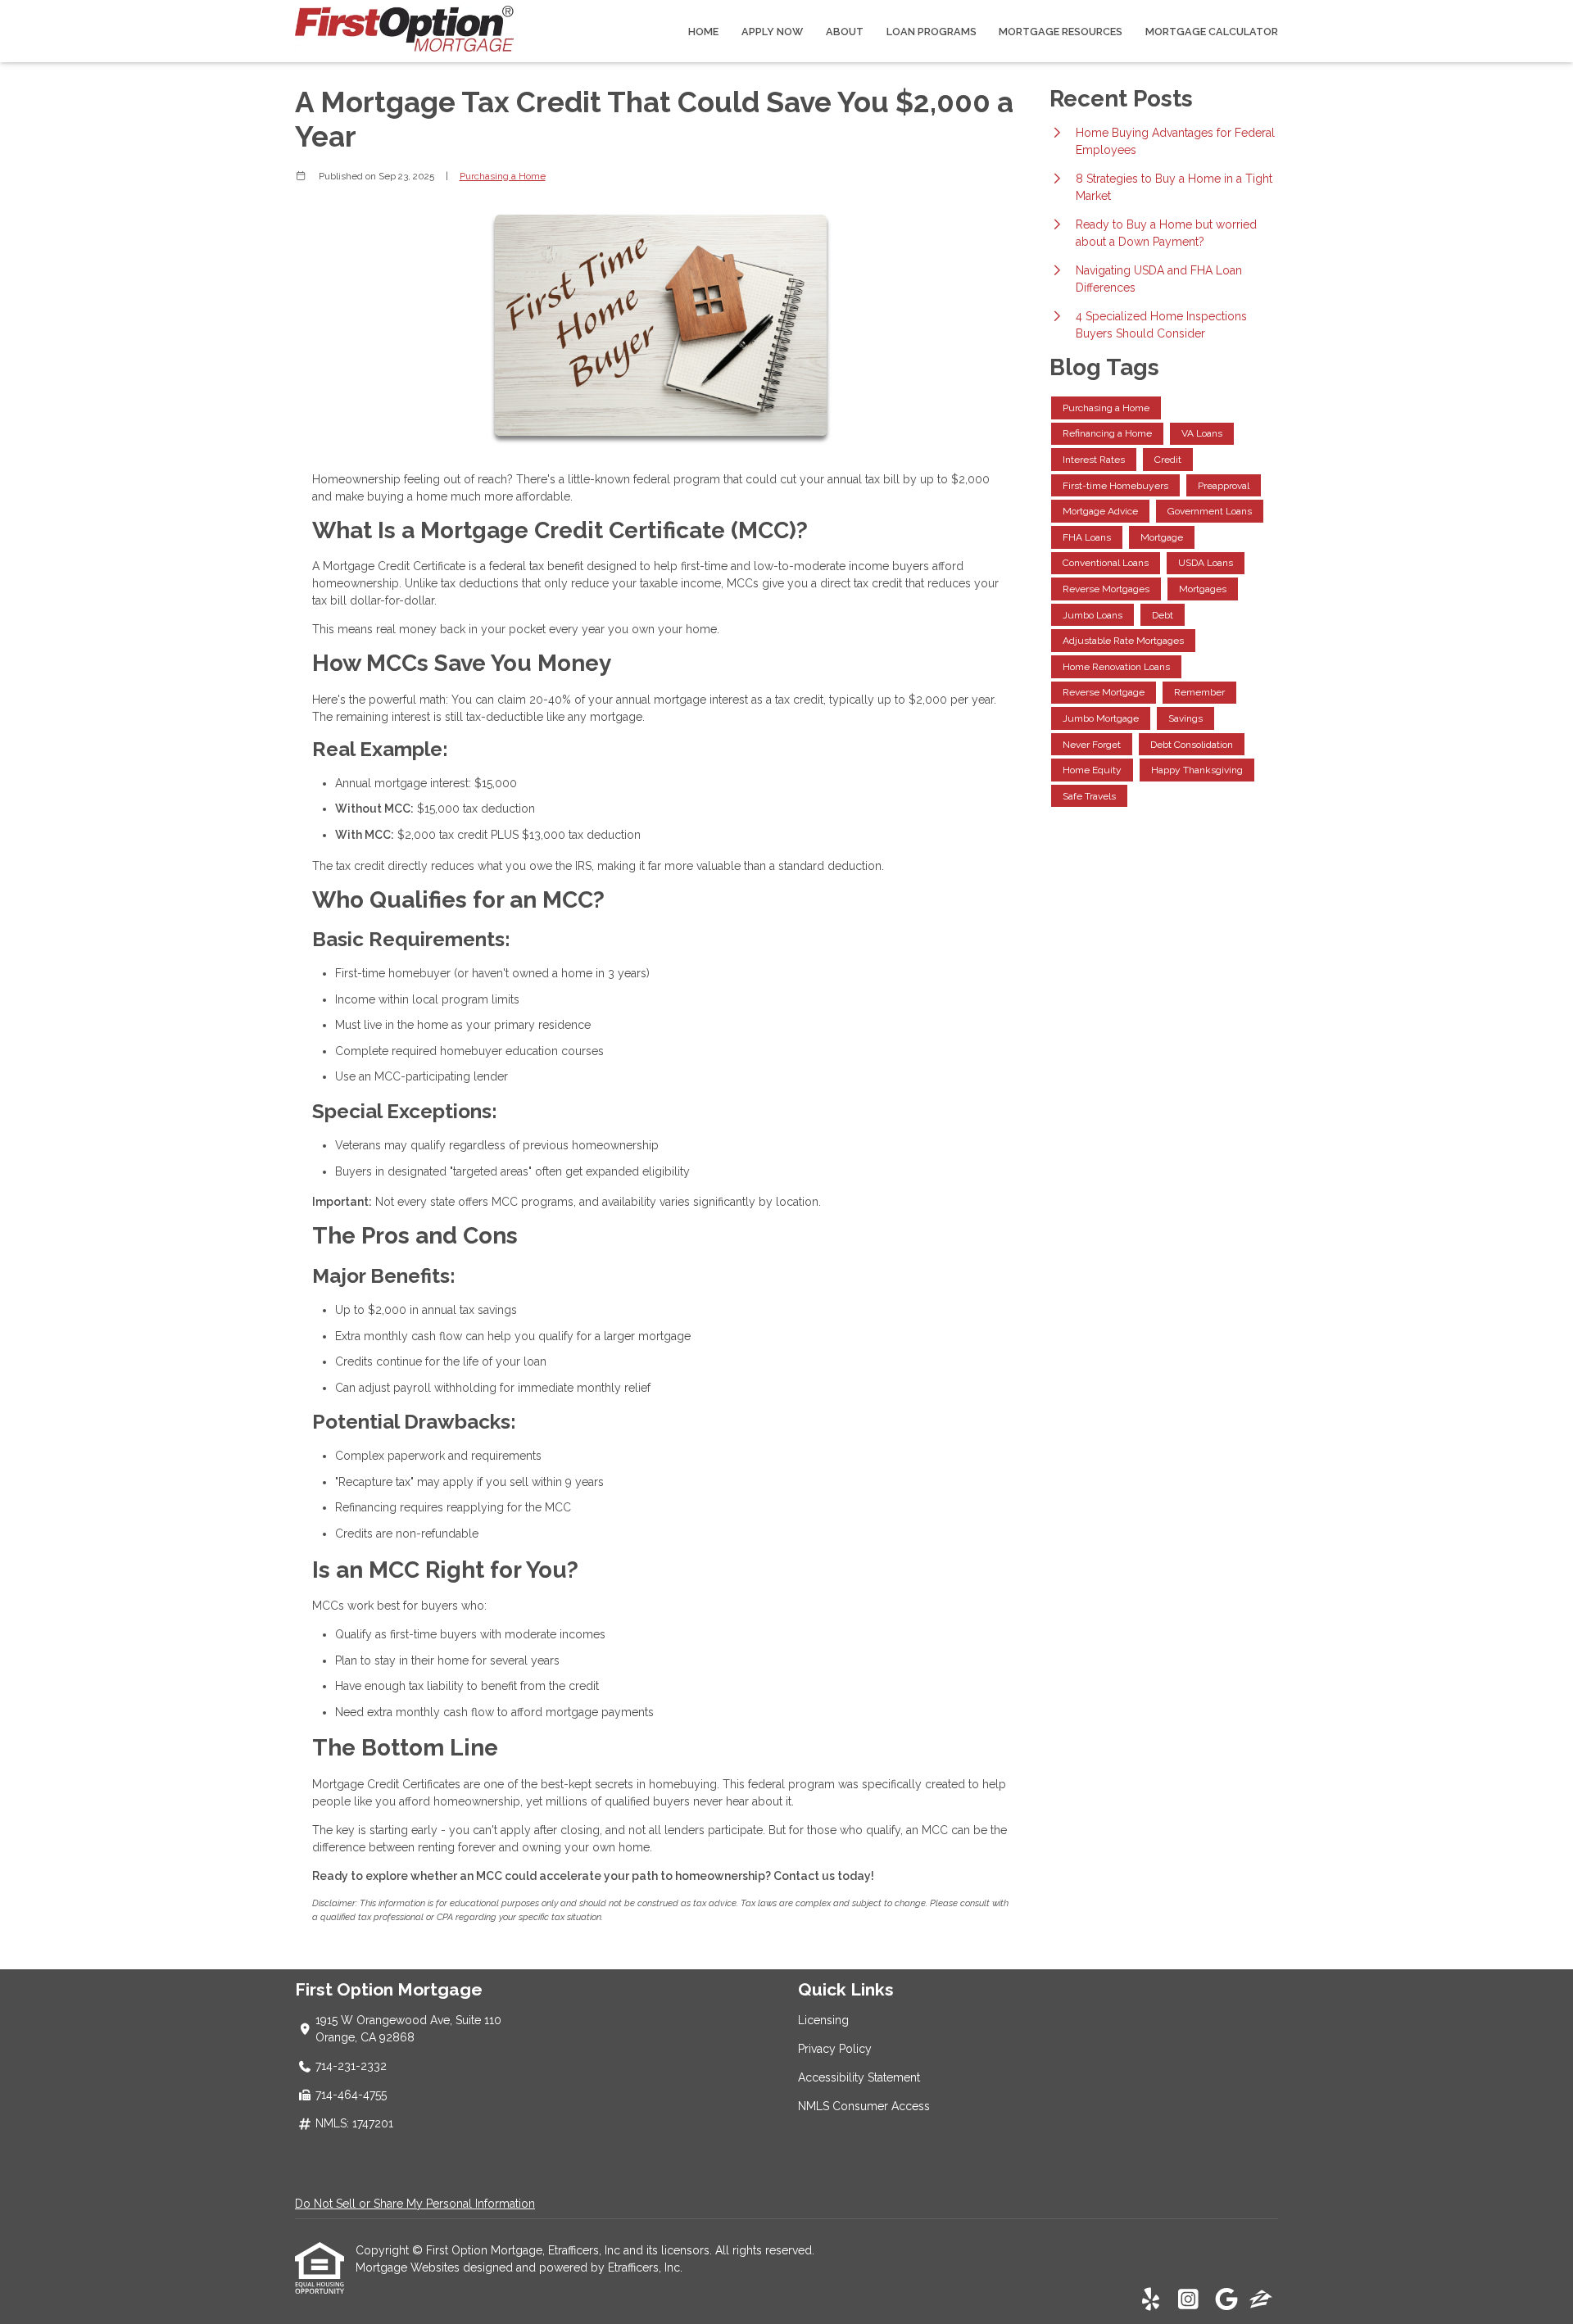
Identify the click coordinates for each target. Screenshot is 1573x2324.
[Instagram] (1188, 2300)
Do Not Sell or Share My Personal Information (415, 2204)
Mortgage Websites (409, 2267)
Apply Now (772, 32)
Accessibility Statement (859, 2077)
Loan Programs (932, 32)
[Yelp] (1151, 2300)
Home (703, 32)
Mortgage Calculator (1212, 32)
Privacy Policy (835, 2049)
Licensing (823, 2020)
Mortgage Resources (1061, 32)
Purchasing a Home (503, 176)
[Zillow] (1261, 2300)
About (845, 32)
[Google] (1226, 2300)
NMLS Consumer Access (864, 2106)
